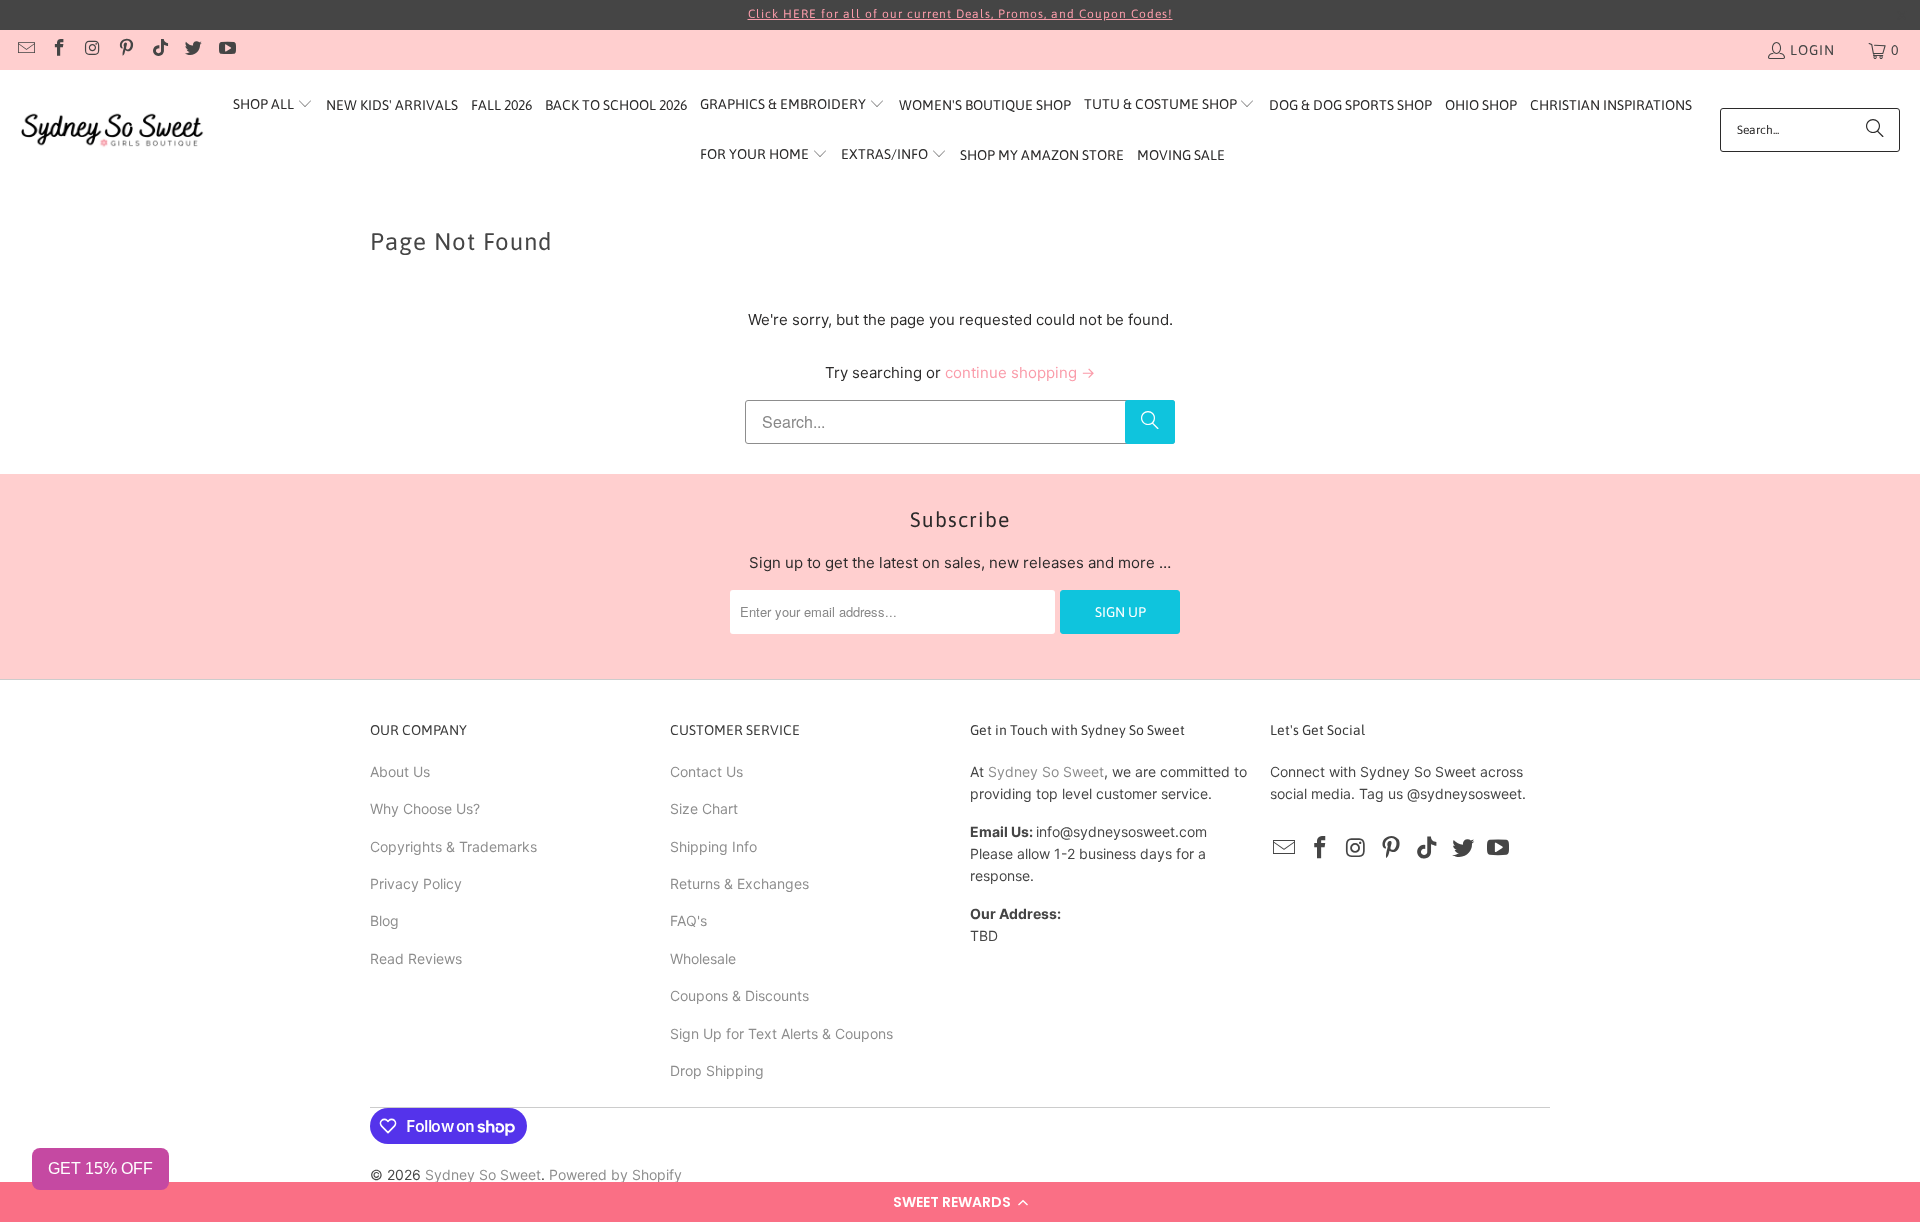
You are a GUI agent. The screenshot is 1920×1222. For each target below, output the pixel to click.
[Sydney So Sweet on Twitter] (193, 50)
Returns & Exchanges (739, 883)
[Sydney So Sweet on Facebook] (59, 50)
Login (1812, 50)
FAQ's (688, 920)
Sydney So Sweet (1046, 771)
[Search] (1875, 130)
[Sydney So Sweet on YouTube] (226, 50)
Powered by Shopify (615, 1174)
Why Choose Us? (425, 808)
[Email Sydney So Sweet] (25, 50)
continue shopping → (1020, 372)
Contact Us (706, 771)
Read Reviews (416, 958)
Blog (384, 920)
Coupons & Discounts (739, 995)
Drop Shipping (717, 1070)
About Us (400, 771)
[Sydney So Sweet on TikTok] (159, 50)
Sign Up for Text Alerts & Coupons (781, 1033)
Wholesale (703, 958)
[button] (960, 1202)
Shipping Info (713, 846)
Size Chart (704, 808)
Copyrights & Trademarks (453, 846)
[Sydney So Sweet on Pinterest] (126, 50)
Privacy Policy (416, 883)
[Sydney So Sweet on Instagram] (92, 50)
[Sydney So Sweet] (112, 130)
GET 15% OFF (100, 1168)
